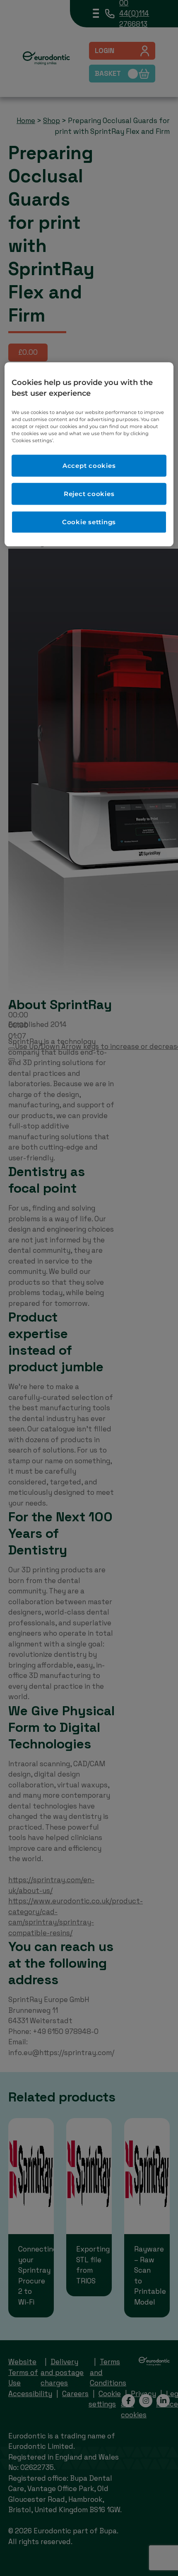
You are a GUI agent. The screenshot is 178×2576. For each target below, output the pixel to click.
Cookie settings (89, 522)
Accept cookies (89, 466)
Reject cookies (89, 494)
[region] (89, 455)
